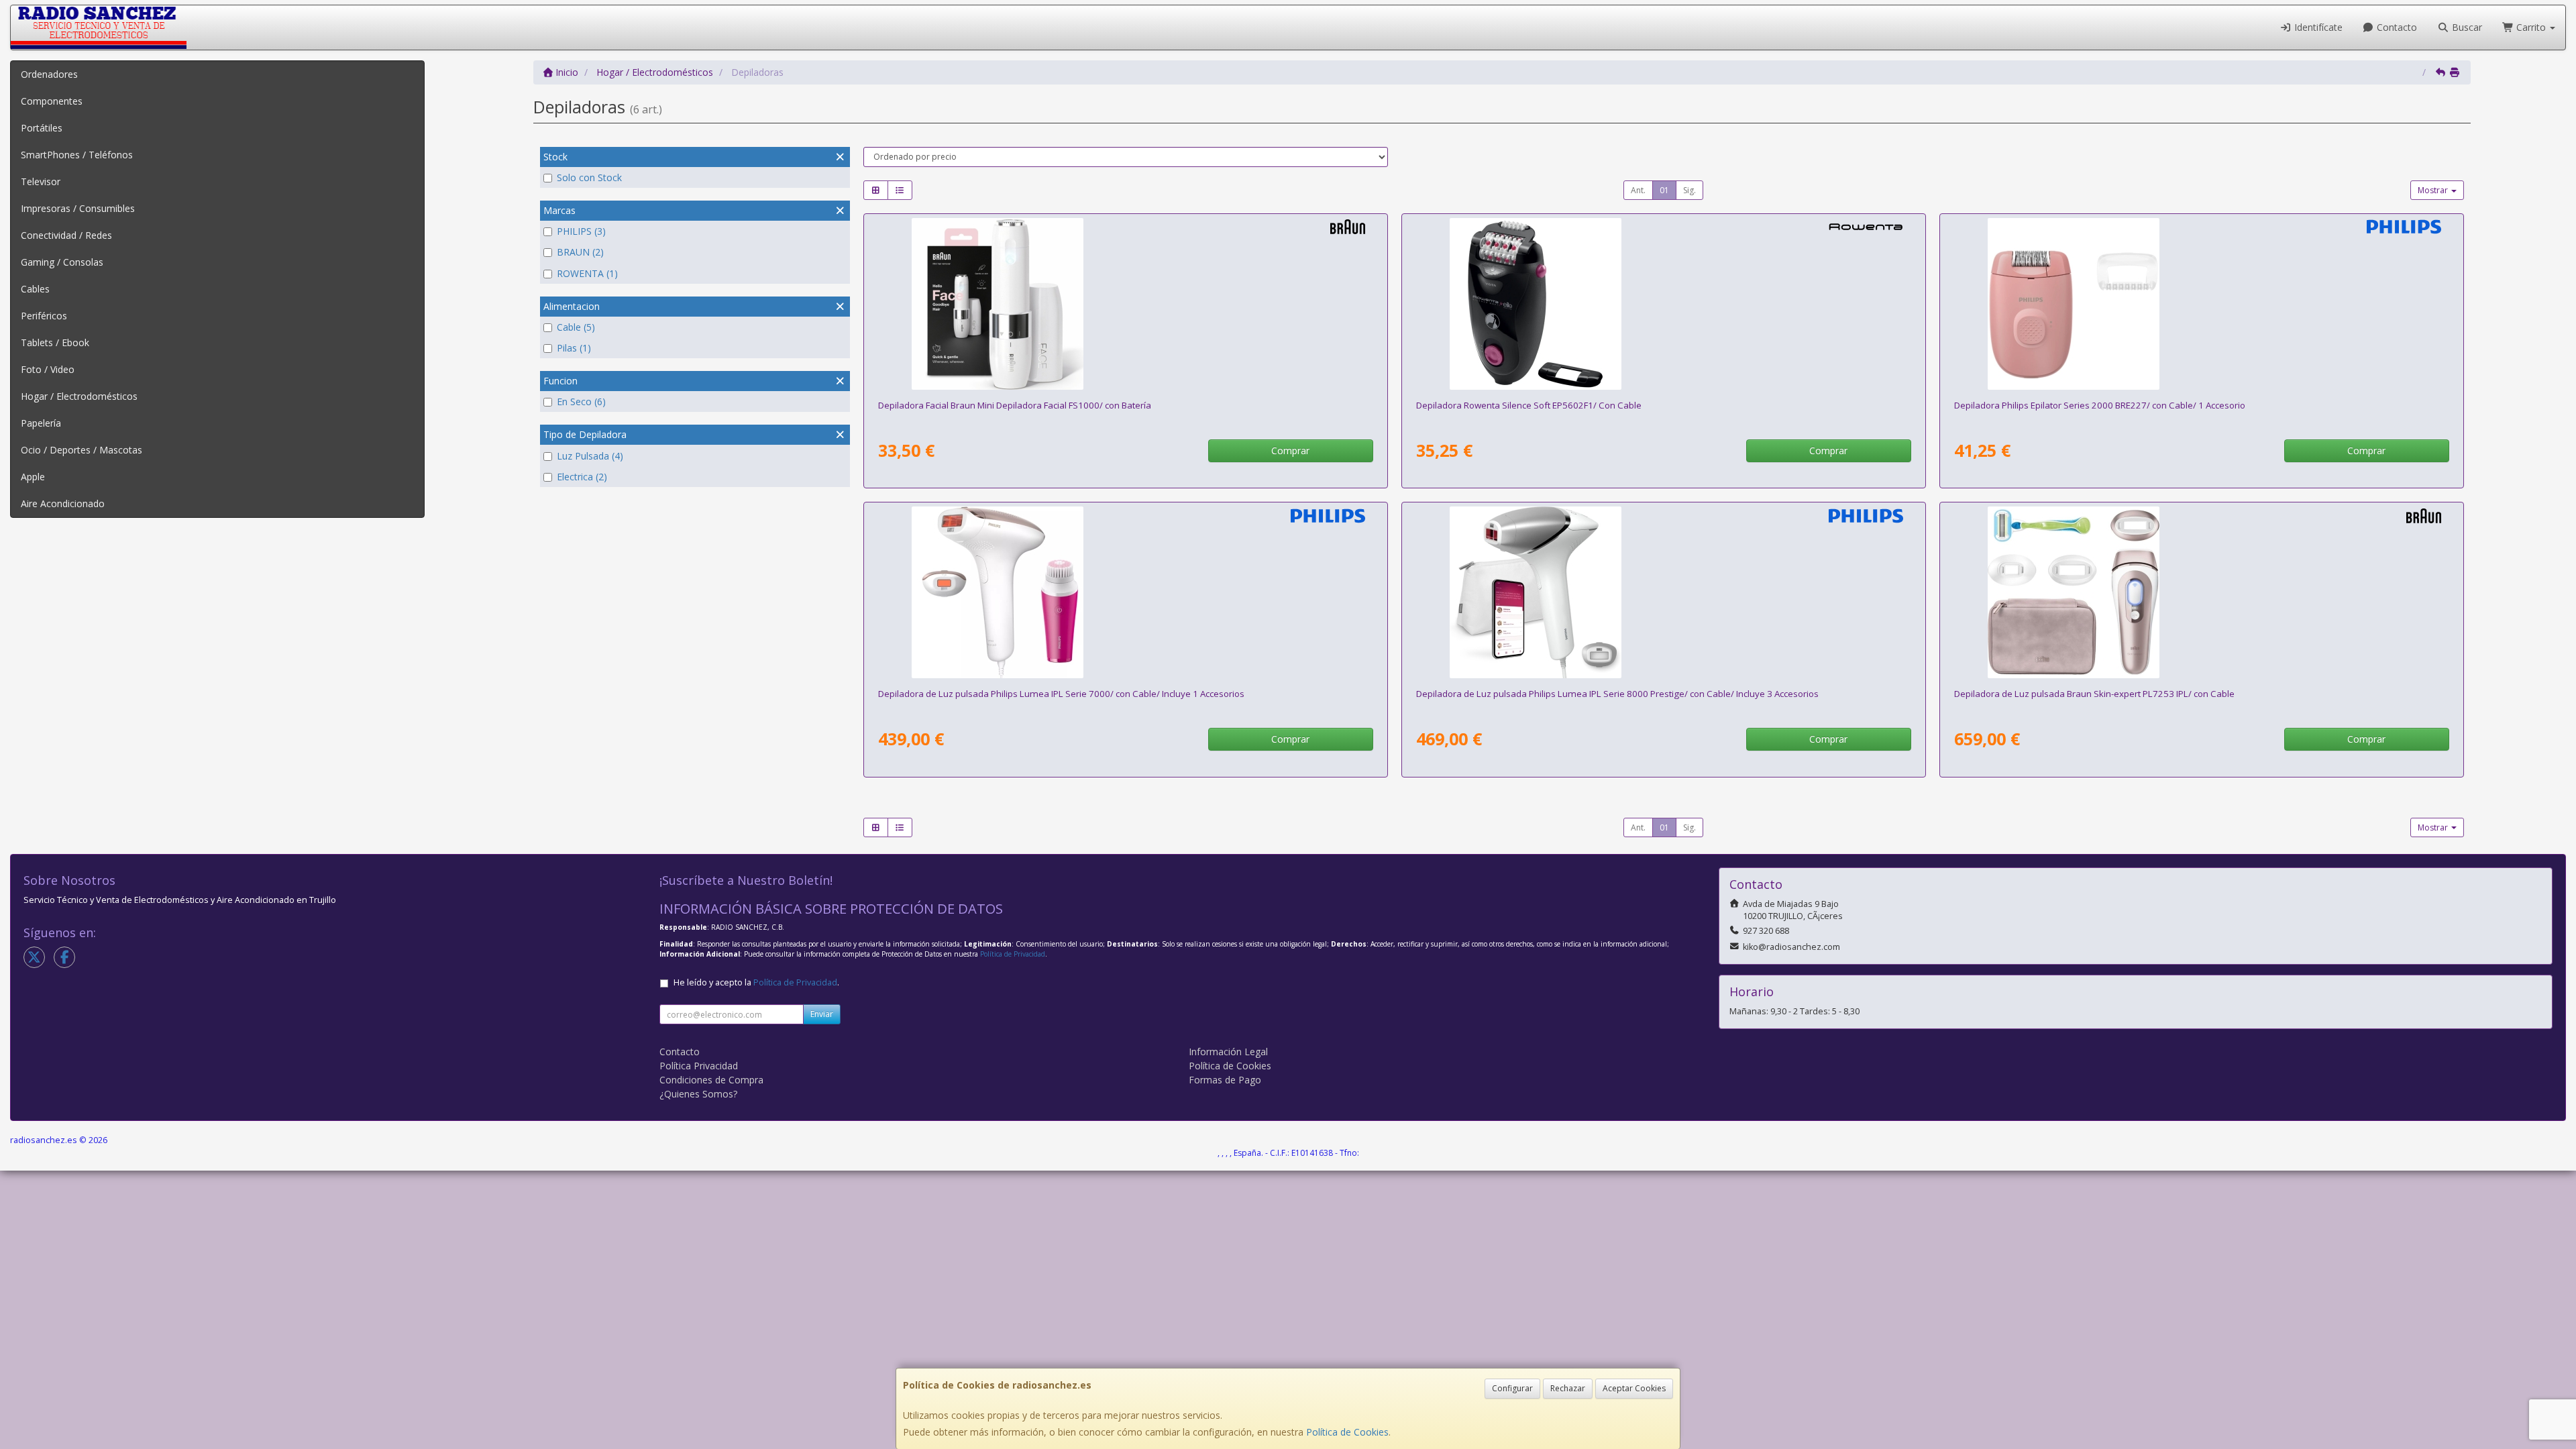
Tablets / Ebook (55, 342)
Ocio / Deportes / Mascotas (82, 450)
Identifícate (2317, 27)
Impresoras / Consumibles (78, 208)
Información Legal (1228, 1052)
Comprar (1290, 450)
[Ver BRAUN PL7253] (2201, 592)
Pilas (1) (574, 348)
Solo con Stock (589, 177)
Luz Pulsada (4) (590, 456)
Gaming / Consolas (62, 262)
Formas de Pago (1225, 1080)
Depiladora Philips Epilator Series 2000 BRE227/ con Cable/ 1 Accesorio (2100, 405)
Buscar (2466, 27)
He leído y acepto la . (756, 982)
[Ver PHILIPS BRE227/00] (2201, 304)
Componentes (52, 101)
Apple (33, 477)
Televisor (41, 181)
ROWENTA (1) (587, 273)
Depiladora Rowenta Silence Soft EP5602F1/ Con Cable (1529, 405)
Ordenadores (49, 74)
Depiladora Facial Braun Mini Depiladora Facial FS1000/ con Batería (1015, 405)
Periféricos (44, 316)
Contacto (2396, 27)
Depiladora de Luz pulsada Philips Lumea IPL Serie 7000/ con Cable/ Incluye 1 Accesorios (1061, 694)
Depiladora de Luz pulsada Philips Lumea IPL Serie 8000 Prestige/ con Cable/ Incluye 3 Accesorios (1617, 694)
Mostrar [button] (2434, 190)
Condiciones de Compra (711, 1080)
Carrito (2531, 27)
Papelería (41, 423)
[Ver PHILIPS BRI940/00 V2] (1663, 592)
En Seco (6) (581, 401)
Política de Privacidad (1013, 954)
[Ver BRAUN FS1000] (1125, 304)
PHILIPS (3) (581, 231)
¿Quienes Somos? (698, 1094)
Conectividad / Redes (66, 235)
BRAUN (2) (580, 252)
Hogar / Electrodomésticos (79, 396)
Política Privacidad (699, 1066)
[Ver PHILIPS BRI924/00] (1125, 592)
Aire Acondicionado (63, 503)
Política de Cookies (1347, 1432)
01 (1664, 190)
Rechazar (1568, 1388)
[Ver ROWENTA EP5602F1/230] (1663, 304)
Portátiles (42, 128)
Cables (35, 289)
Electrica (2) (582, 477)
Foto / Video (48, 369)
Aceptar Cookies (1634, 1388)
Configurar (1512, 1388)
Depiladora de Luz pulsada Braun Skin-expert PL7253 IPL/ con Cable (2094, 694)
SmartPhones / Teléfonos (77, 155)
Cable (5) (576, 327)
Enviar (822, 1014)
